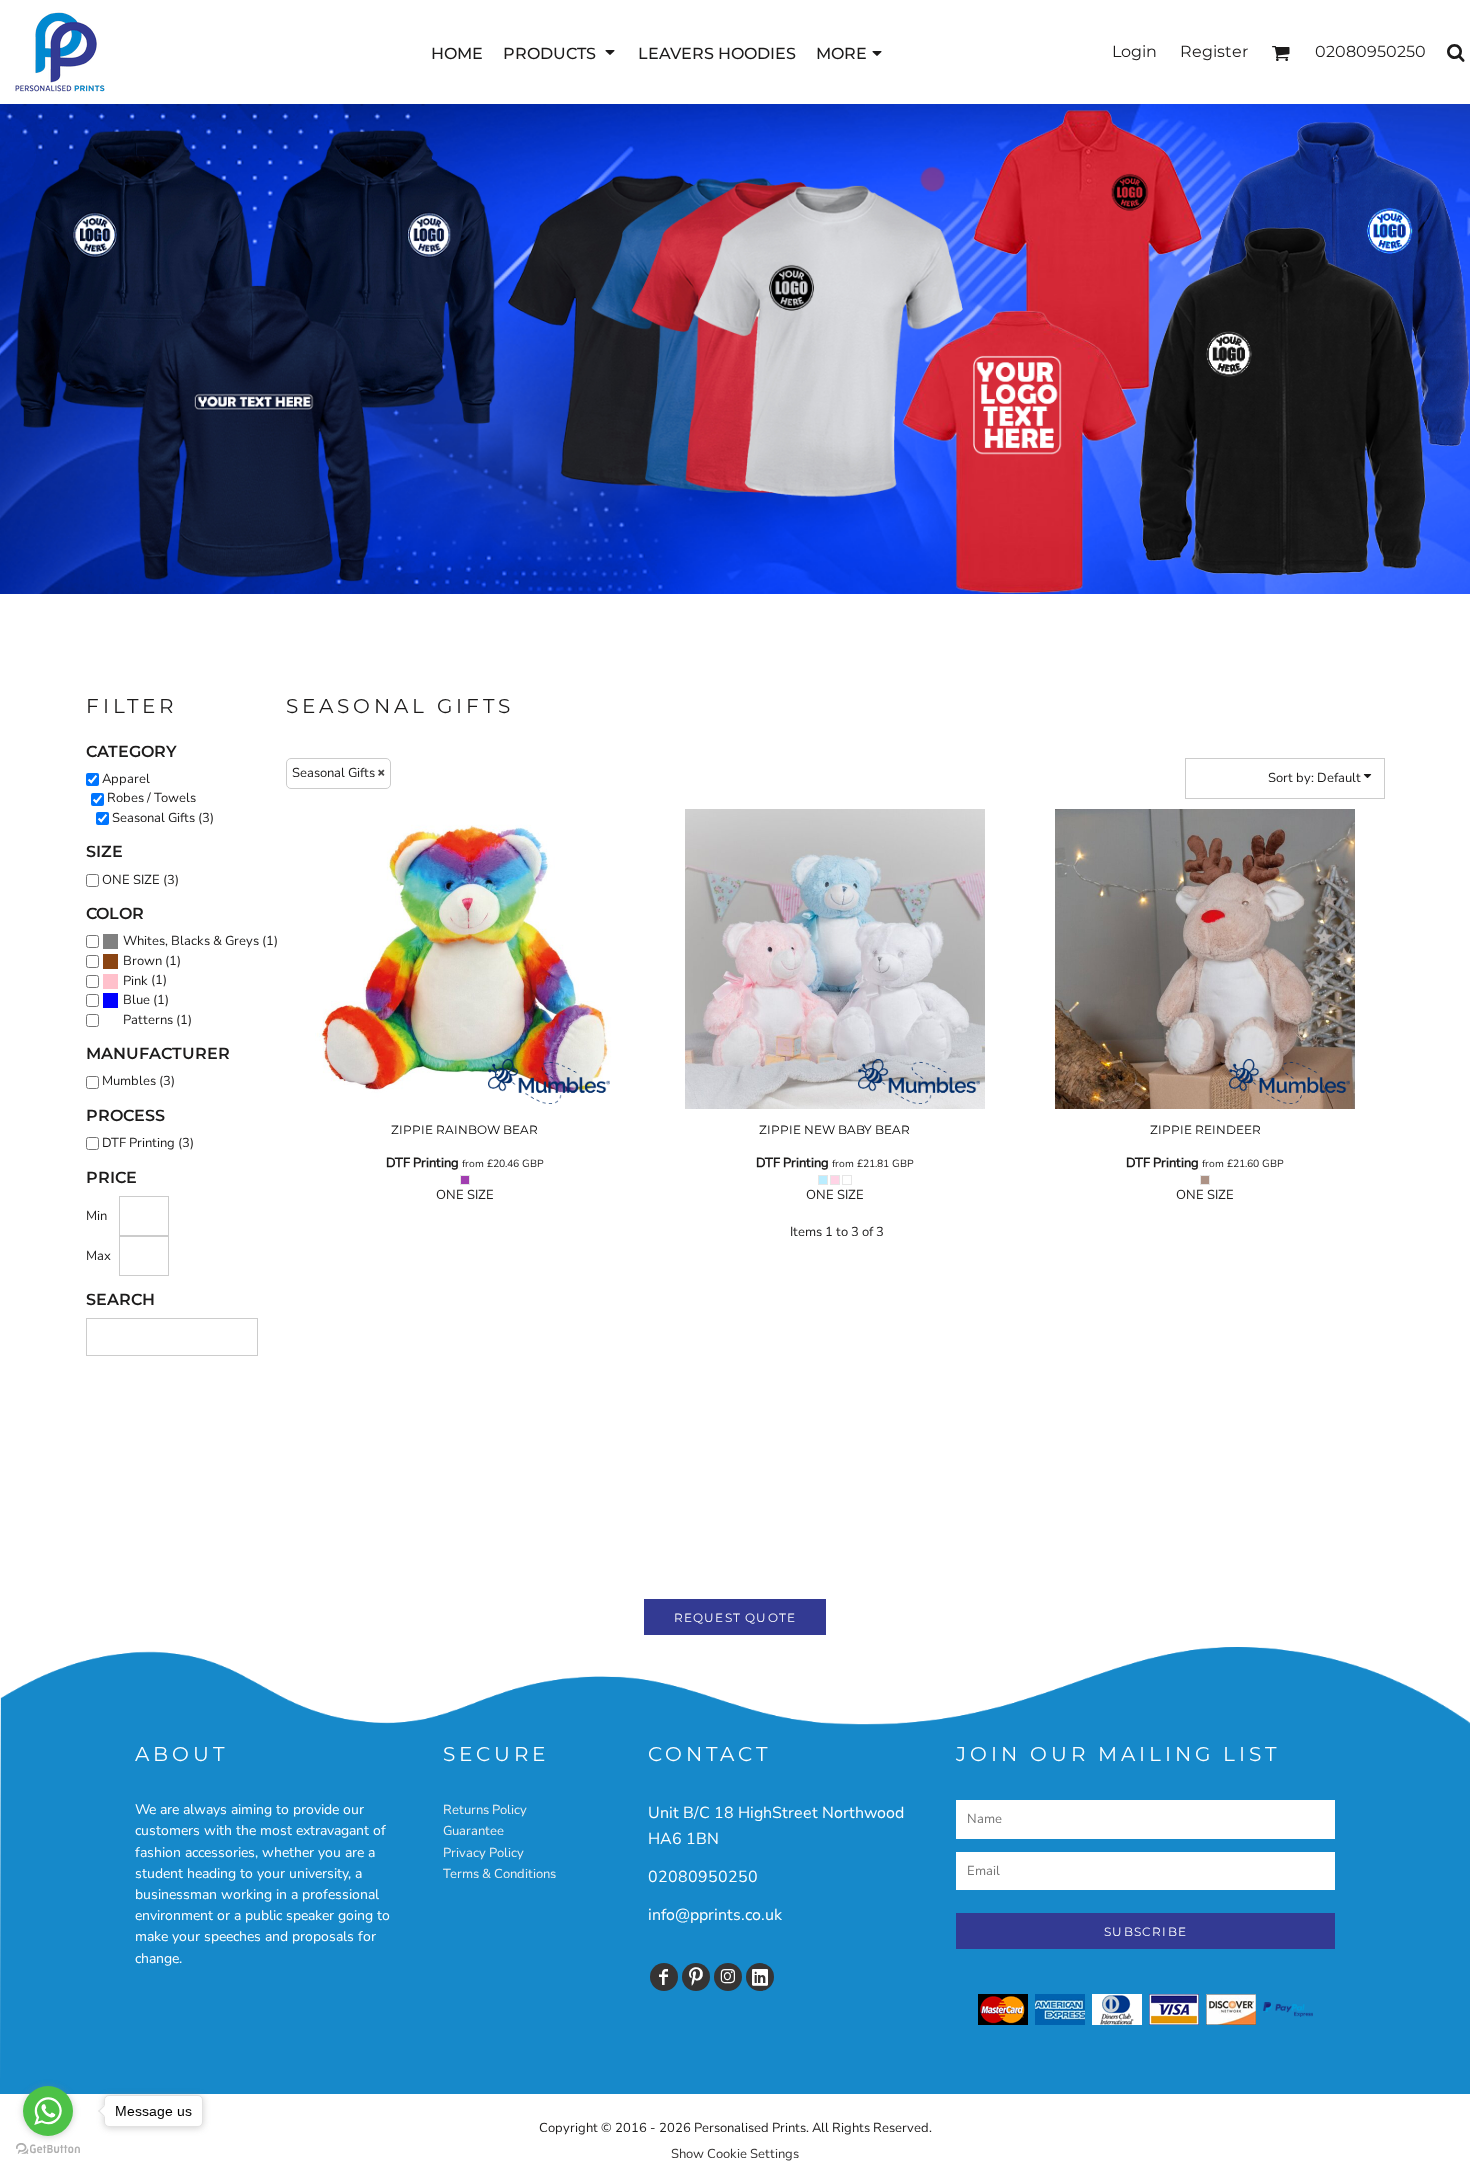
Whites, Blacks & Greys (191, 941)
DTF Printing (422, 1163)
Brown (142, 961)
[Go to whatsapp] (48, 2111)
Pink (135, 981)
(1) (200, 941)
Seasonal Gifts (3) (163, 818)
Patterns (148, 1020)
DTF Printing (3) (148, 1143)
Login (1134, 51)
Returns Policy (485, 1810)
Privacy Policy (483, 1853)
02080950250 (703, 1877)
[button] (560, 52)
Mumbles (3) (138, 1081)
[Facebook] (664, 1977)
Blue (136, 1000)
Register (1214, 51)
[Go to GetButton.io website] (48, 2149)
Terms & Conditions (499, 1874)
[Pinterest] (696, 1977)
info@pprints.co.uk (715, 1915)
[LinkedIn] (760, 1977)
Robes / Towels (151, 798)
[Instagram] (728, 1977)
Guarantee (473, 1831)
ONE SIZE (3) (140, 880)
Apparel (126, 779)
